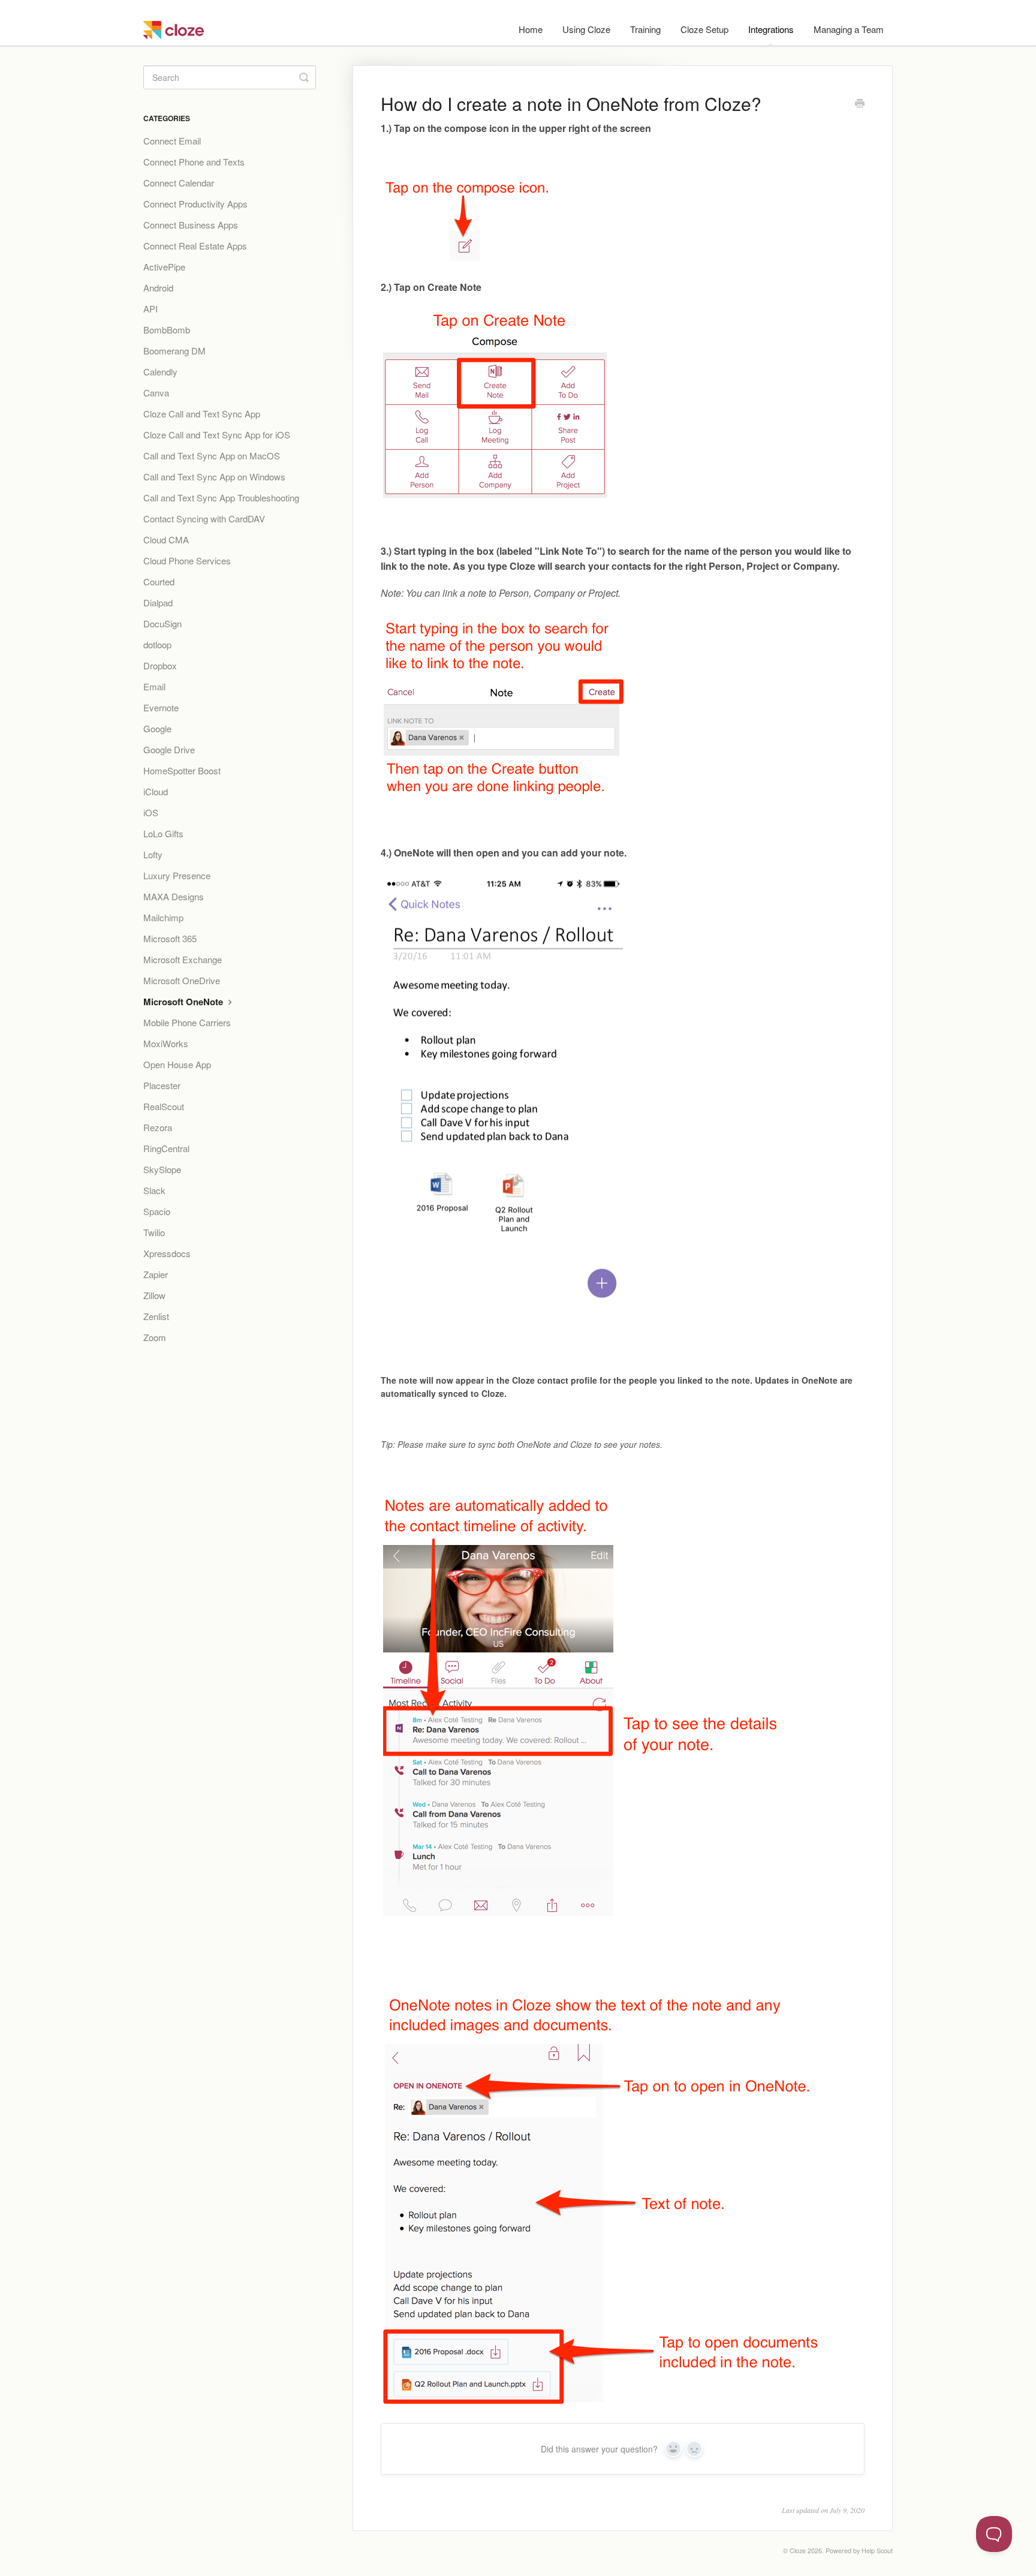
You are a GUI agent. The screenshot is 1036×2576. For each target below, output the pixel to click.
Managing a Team (849, 29)
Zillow (154, 1295)
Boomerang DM (174, 351)
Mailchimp (163, 917)
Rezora (158, 1127)
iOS (151, 812)
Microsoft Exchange (183, 959)
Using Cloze (586, 29)
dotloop (157, 644)
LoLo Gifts (163, 833)
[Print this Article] (860, 104)
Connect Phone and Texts (194, 162)
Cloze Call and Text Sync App (202, 414)
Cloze (798, 2551)
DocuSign (162, 623)
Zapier (156, 1274)
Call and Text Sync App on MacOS (212, 456)
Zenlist (156, 1316)
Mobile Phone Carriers (187, 1022)
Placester (162, 1085)
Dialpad (158, 602)
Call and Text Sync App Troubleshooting (221, 498)
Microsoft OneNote (184, 1002)
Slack (154, 1190)
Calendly (160, 372)
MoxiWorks (166, 1043)
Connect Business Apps (191, 225)
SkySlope (162, 1169)
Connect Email (172, 141)
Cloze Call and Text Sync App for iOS (217, 435)
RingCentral (166, 1148)
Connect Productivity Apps (195, 204)
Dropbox (160, 665)
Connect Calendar (179, 183)
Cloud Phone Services (187, 560)
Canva (156, 393)
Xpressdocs (167, 1253)
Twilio (154, 1232)
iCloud (156, 791)
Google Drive (169, 749)
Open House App (177, 1064)
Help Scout (877, 2551)
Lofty (153, 854)
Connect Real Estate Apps (195, 246)
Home (531, 29)
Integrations (771, 29)
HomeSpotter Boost (182, 770)
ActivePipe (164, 267)
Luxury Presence (177, 875)
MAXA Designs (174, 896)
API (150, 309)
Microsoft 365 (170, 938)
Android (158, 288)
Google (157, 728)
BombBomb (167, 330)
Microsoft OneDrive (182, 980)
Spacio (157, 1211)
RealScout (164, 1106)
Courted (159, 581)
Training (645, 29)
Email (154, 686)
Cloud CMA (166, 539)
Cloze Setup (704, 29)
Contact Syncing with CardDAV (204, 518)
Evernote (161, 707)
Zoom (155, 1337)
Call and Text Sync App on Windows (214, 477)
